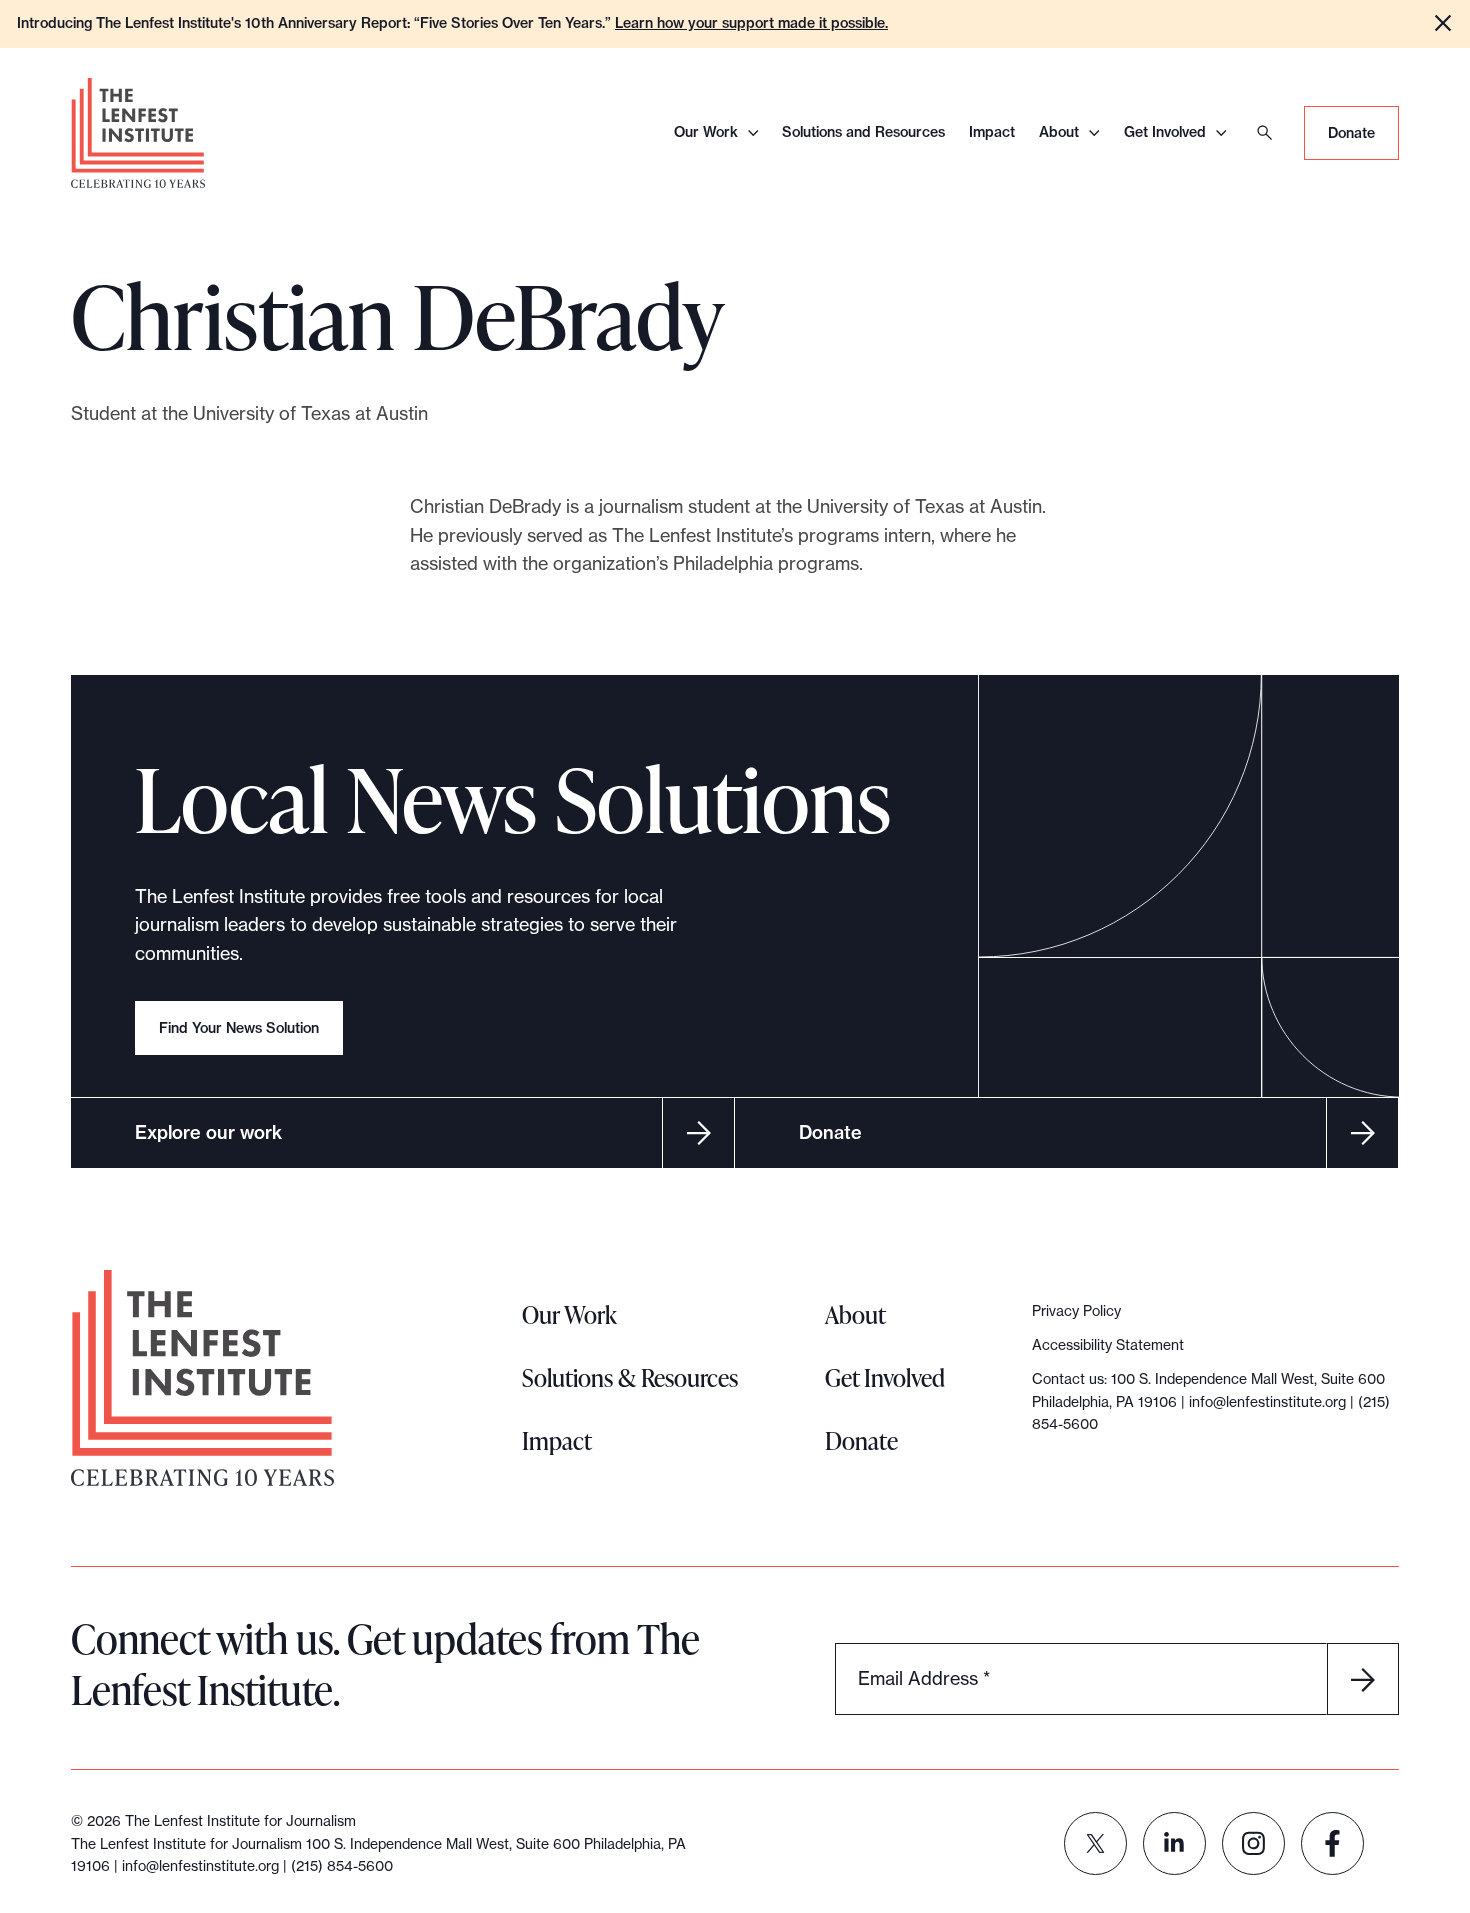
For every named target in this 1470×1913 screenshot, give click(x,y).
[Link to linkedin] (1174, 1843)
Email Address (924, 1678)
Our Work (706, 132)
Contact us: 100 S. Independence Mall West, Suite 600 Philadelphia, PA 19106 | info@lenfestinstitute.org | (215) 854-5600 (1211, 1401)
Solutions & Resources (630, 1377)
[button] (1443, 23)
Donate (1351, 133)
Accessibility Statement (1108, 1345)
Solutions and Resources (863, 132)
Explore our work (208, 1132)
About (1059, 132)
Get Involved (1165, 132)
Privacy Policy (1076, 1311)
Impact (992, 132)
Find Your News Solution (239, 1028)
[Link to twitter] (1095, 1843)
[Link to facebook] (1332, 1843)
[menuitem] (1095, 1843)
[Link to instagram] (1253, 1843)
